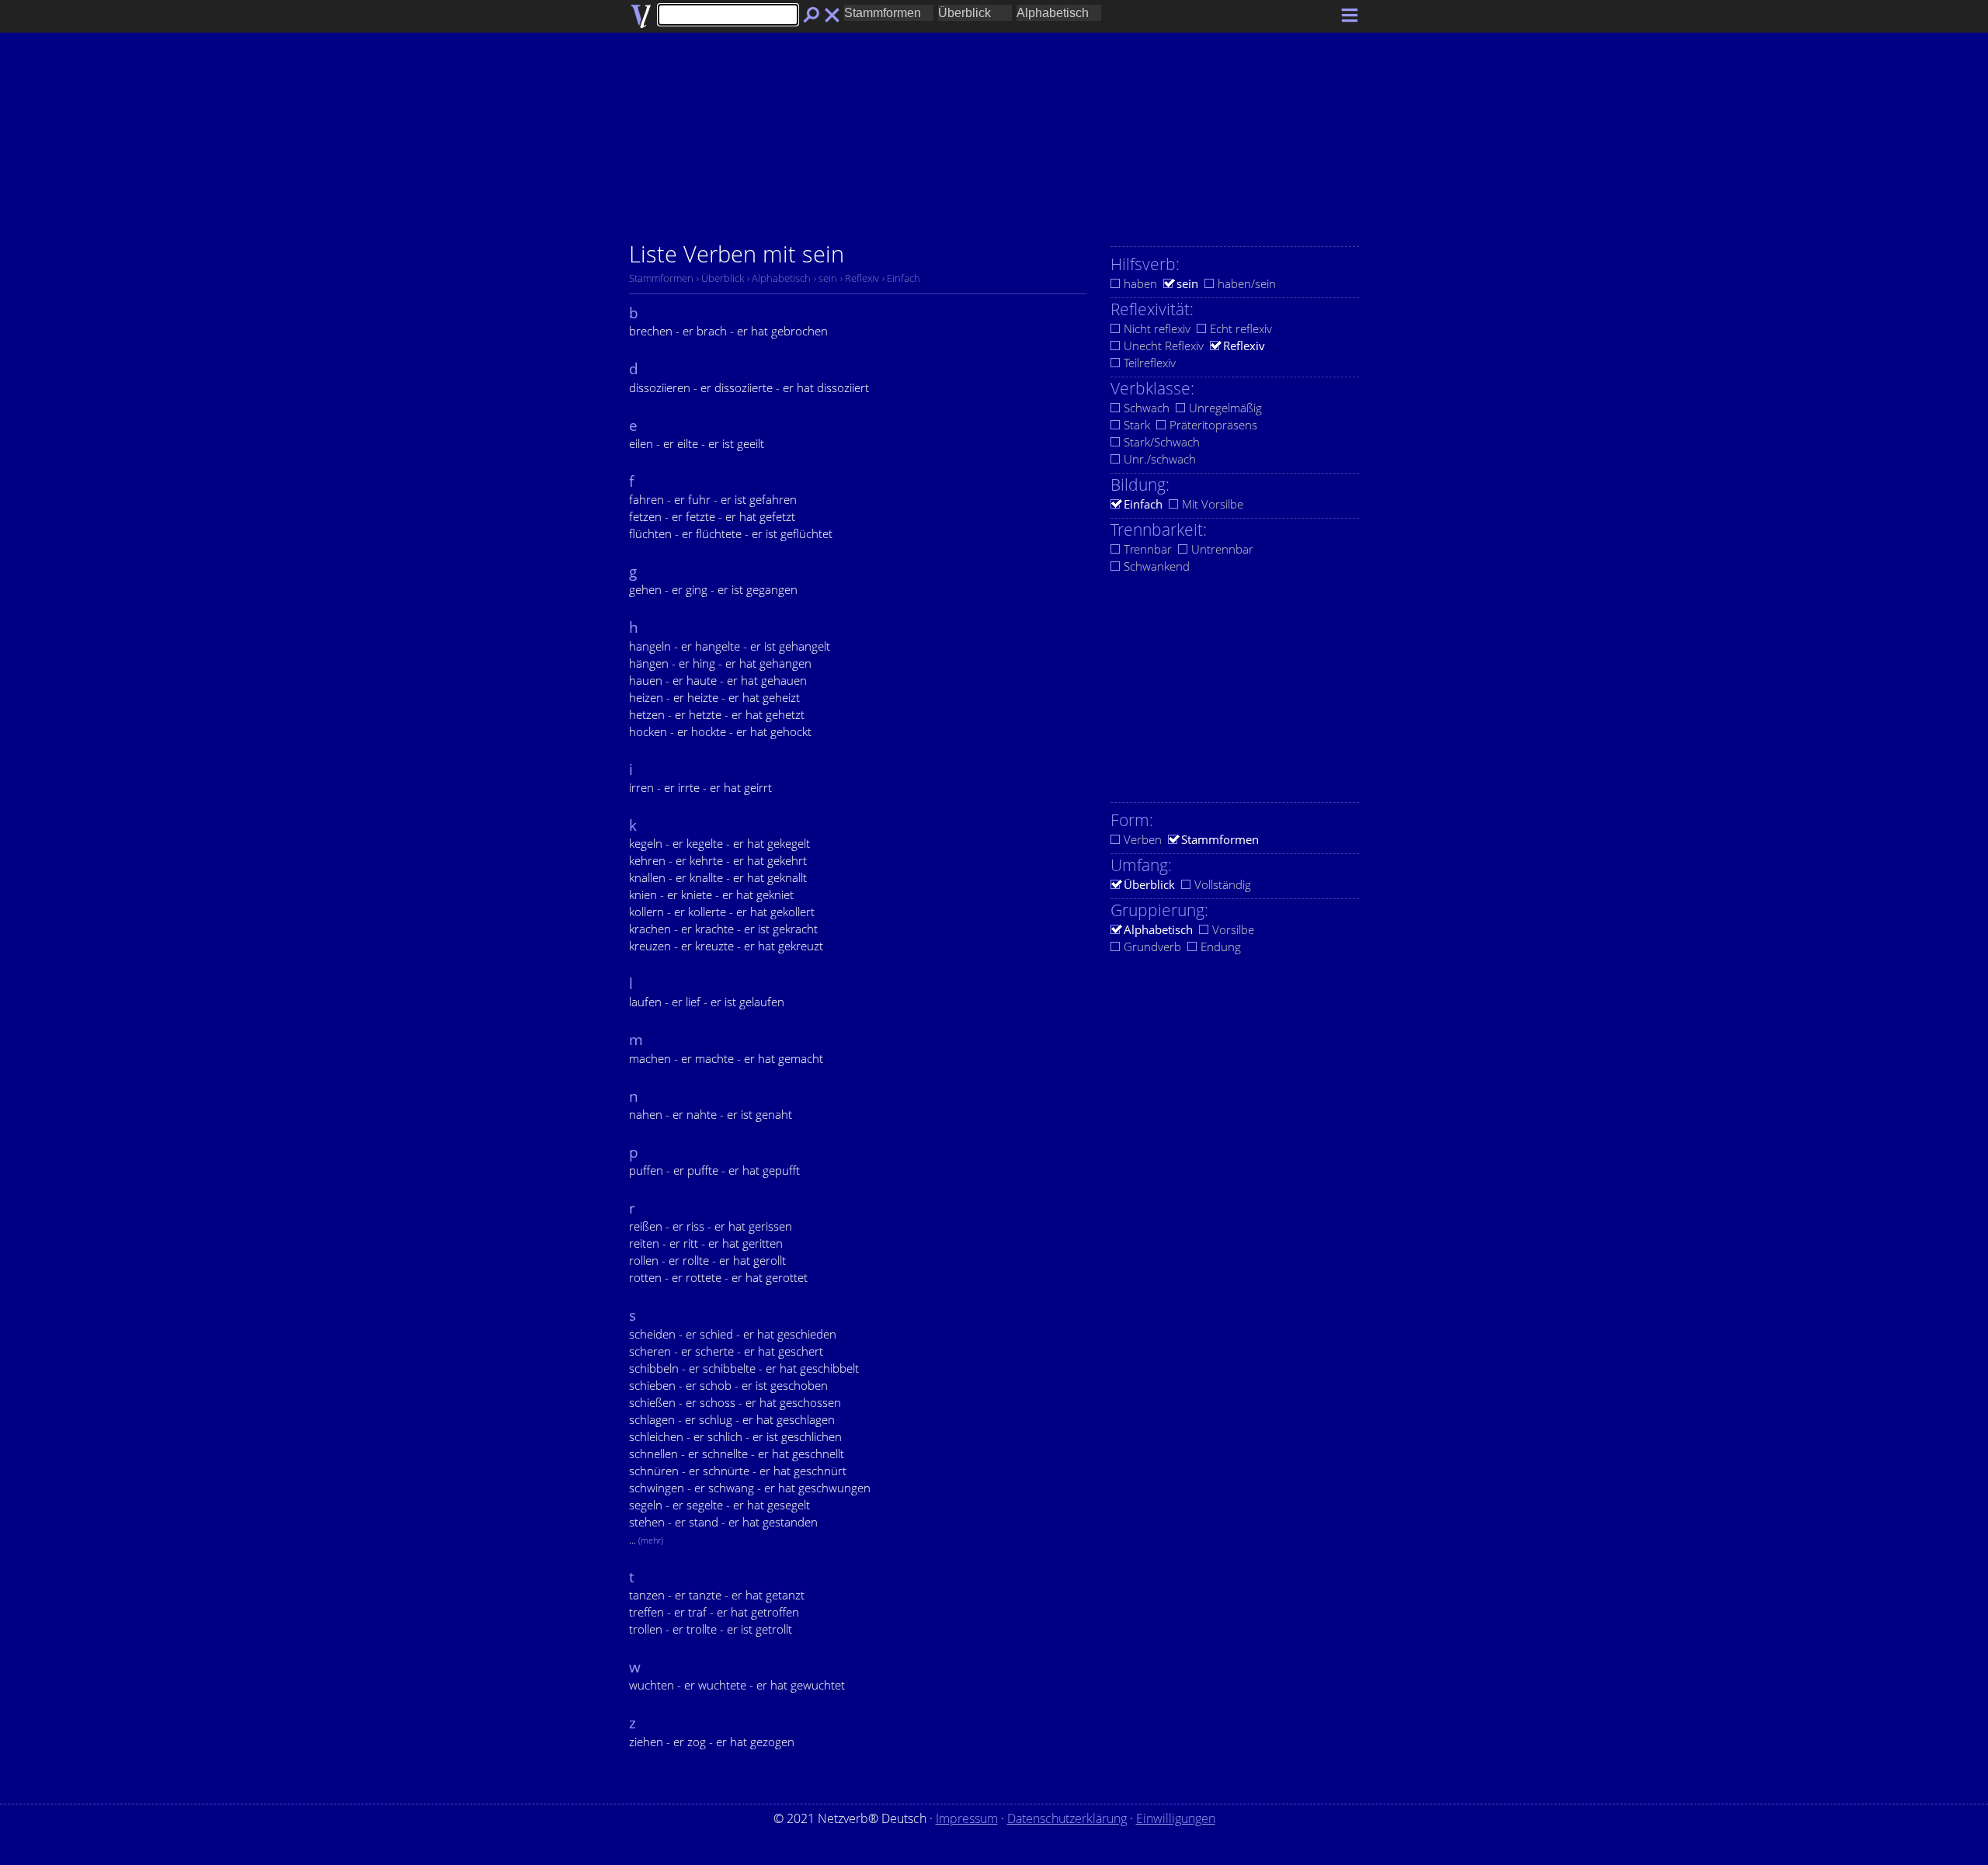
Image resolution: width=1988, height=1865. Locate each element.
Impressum (967, 1818)
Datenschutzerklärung (1067, 1818)
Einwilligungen (1176, 1818)
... (646, 1540)
